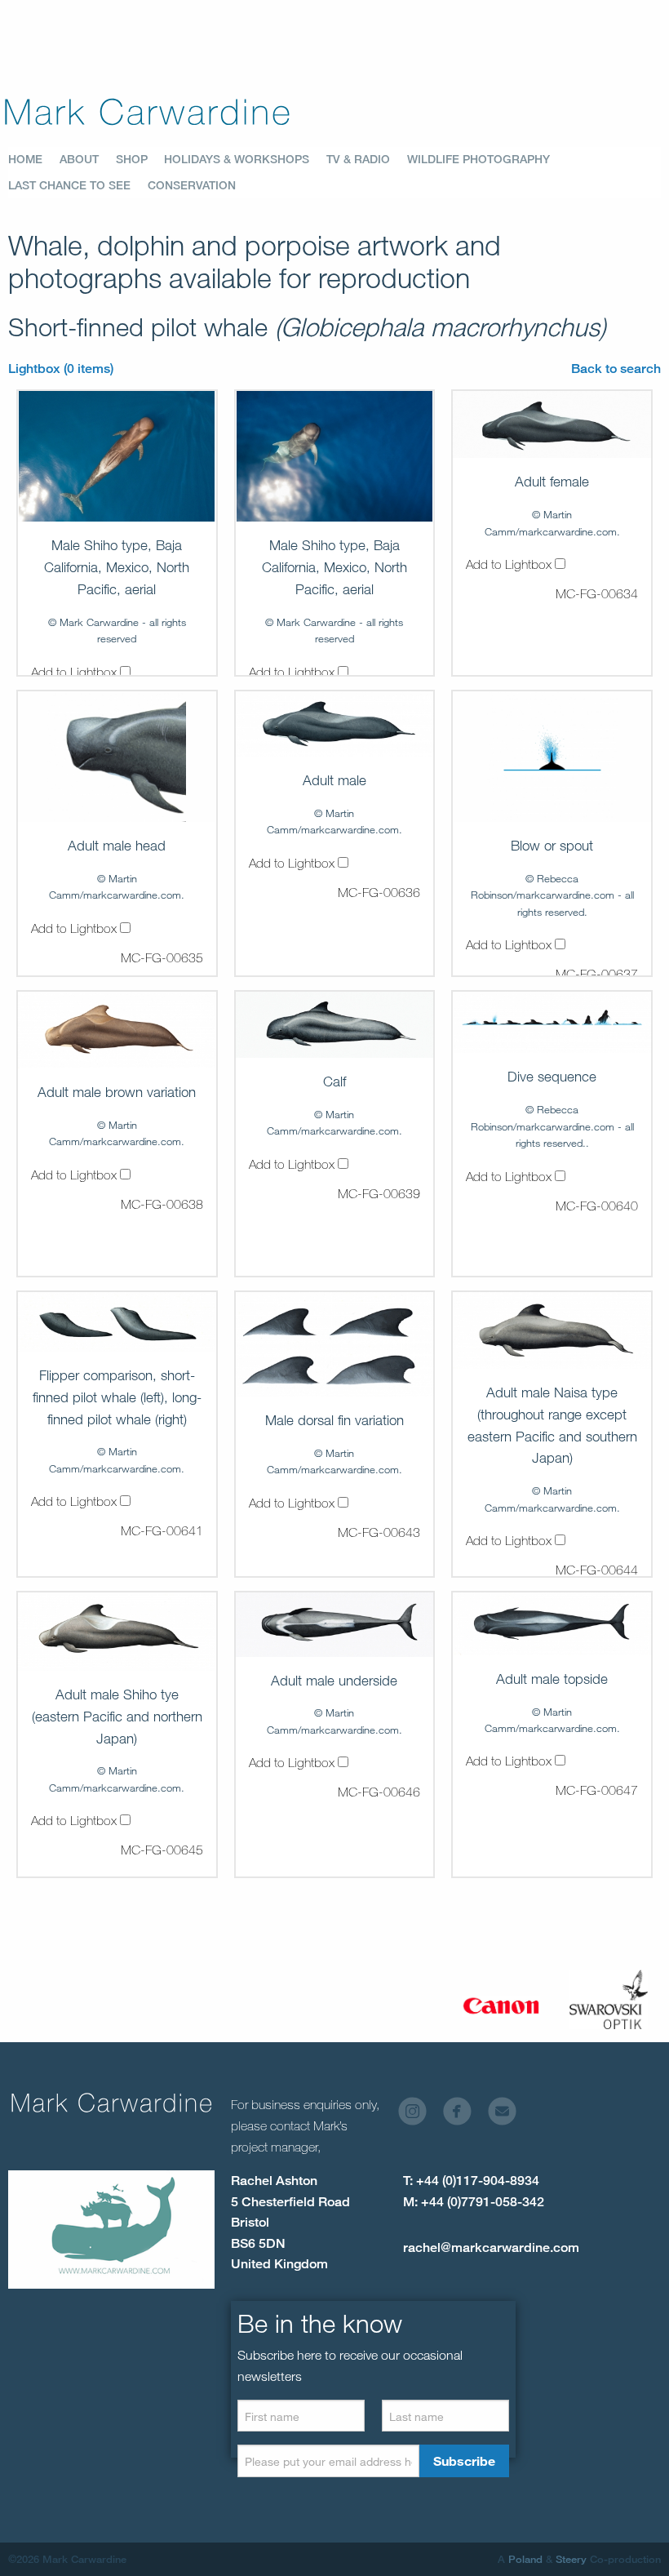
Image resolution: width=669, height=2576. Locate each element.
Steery (571, 2559)
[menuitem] (34, 159)
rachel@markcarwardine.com (491, 2247)
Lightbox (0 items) (61, 369)
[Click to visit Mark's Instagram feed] (419, 2115)
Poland (525, 2559)
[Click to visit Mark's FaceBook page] (464, 2115)
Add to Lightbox (75, 672)
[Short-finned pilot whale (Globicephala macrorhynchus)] (117, 456)
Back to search (616, 369)
